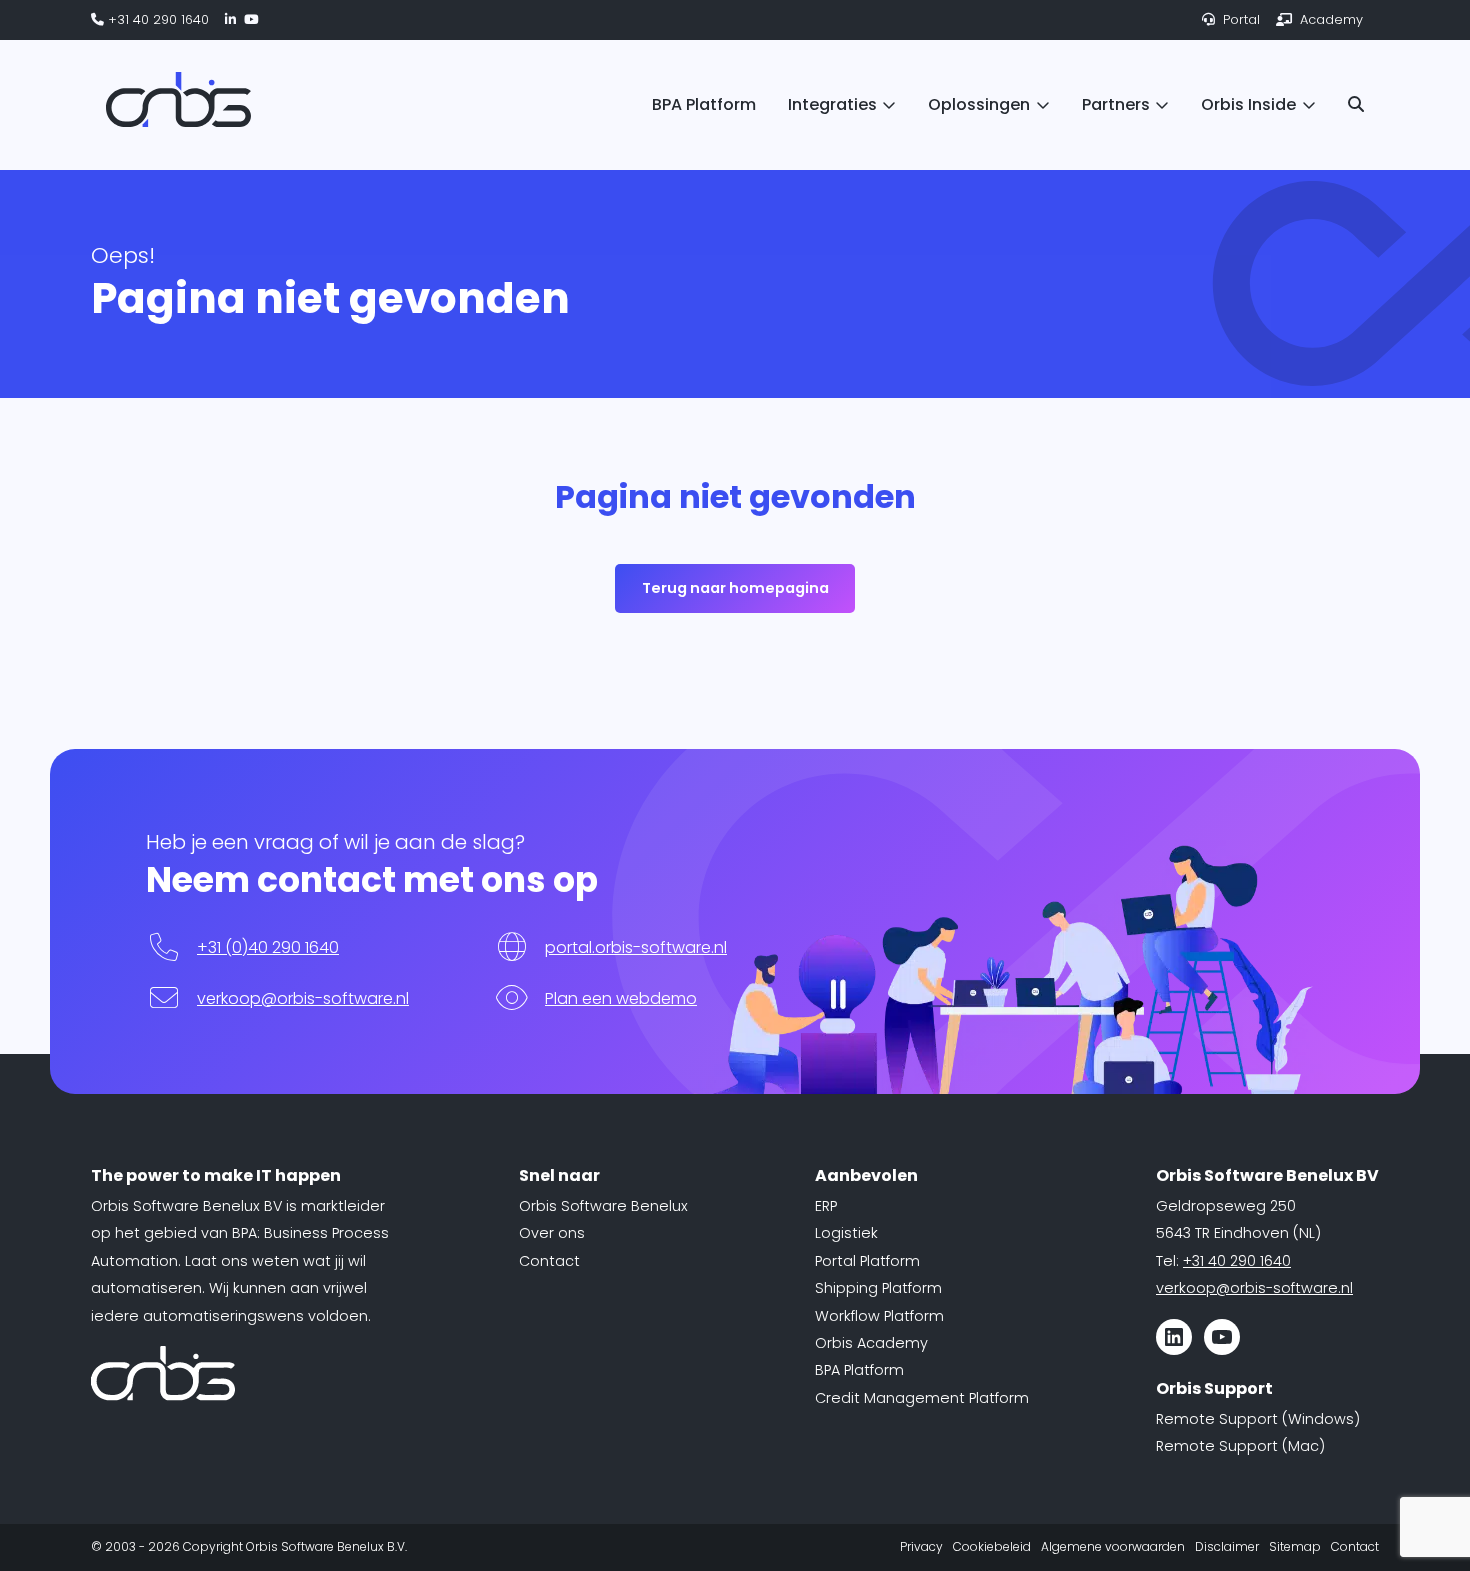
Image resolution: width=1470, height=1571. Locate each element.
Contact (549, 1261)
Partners (1116, 104)
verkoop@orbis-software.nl (303, 998)
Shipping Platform (878, 1288)
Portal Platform (867, 1261)
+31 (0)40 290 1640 (268, 947)
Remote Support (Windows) (1258, 1419)
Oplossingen (979, 104)
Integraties (832, 104)
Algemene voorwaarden (1113, 1546)
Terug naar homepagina (735, 588)
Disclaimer (1227, 1546)
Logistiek (846, 1233)
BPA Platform (704, 104)
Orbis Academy (871, 1343)
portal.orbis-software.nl (636, 947)
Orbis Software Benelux (603, 1206)
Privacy (921, 1546)
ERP (826, 1206)
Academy (1329, 19)
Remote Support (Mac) (1240, 1446)
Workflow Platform (879, 1316)
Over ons (552, 1233)
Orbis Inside (1248, 104)
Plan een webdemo (621, 998)
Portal (1239, 19)
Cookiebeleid (992, 1546)
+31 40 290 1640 (156, 19)
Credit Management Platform (922, 1398)
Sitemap (1295, 1546)
